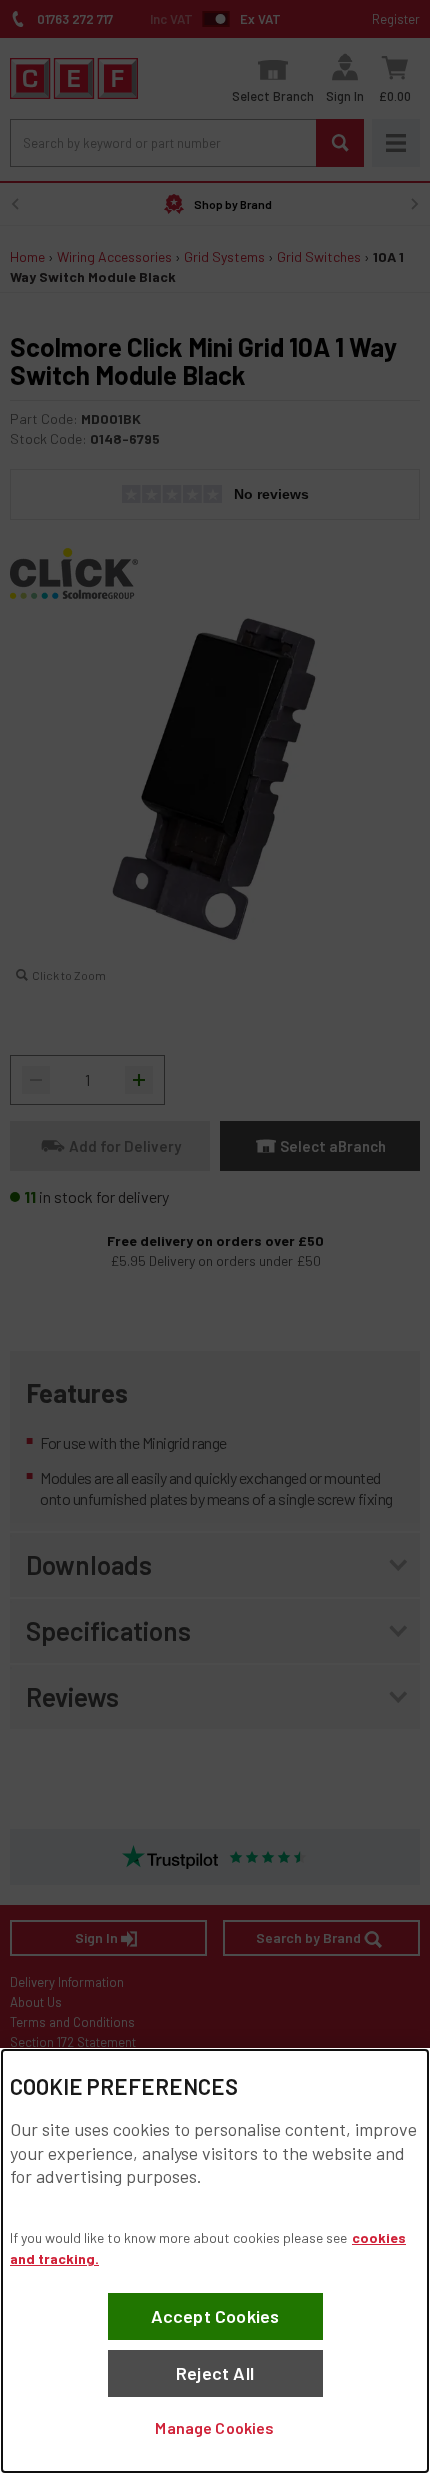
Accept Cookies (215, 2316)
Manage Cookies (214, 2427)
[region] (215, 2261)
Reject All (215, 2373)
